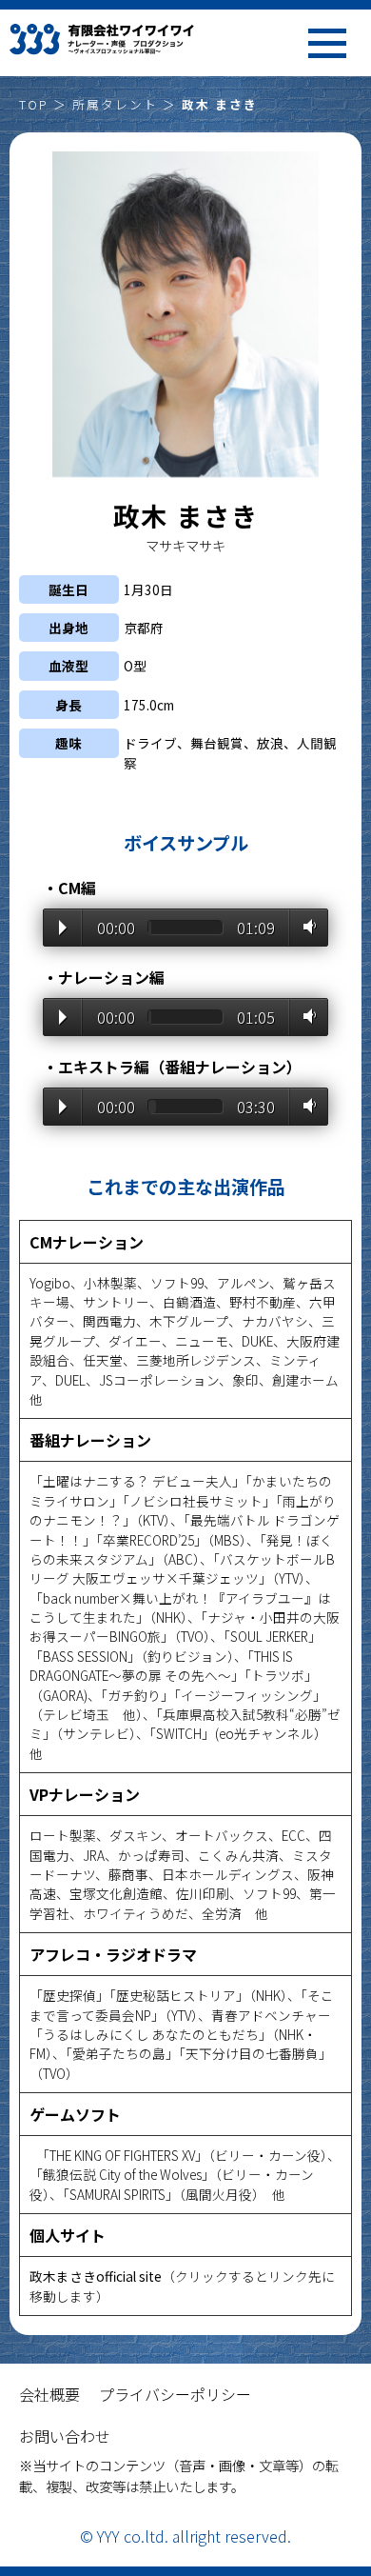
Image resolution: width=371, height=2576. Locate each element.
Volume (306, 927)
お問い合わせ (65, 2436)
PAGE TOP (333, 2427)
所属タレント (115, 104)
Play (63, 928)
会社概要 (49, 2394)
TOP (34, 104)
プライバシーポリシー (175, 2394)
